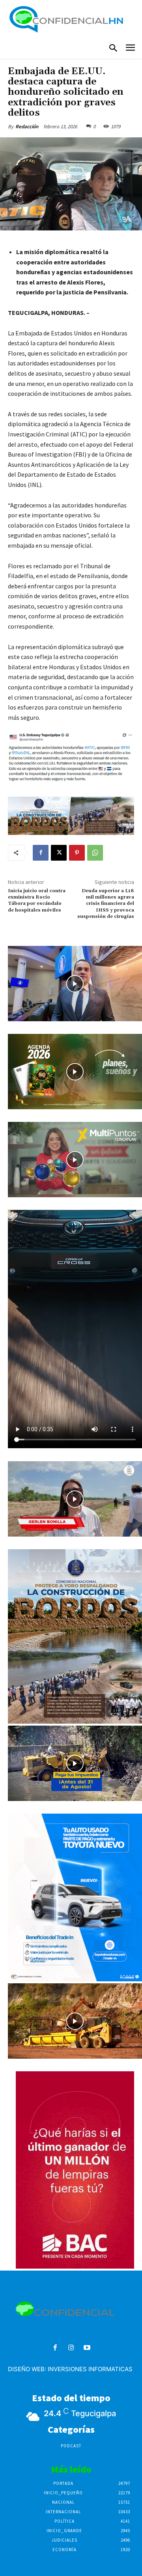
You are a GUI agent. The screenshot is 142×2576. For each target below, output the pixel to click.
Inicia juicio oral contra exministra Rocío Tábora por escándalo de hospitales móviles (37, 900)
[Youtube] (87, 2348)
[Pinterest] (77, 853)
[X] (59, 853)
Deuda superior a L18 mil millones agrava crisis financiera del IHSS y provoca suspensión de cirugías (106, 904)
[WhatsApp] (95, 853)
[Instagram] (71, 2348)
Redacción (27, 126)
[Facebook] (41, 853)
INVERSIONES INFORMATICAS (90, 2369)
